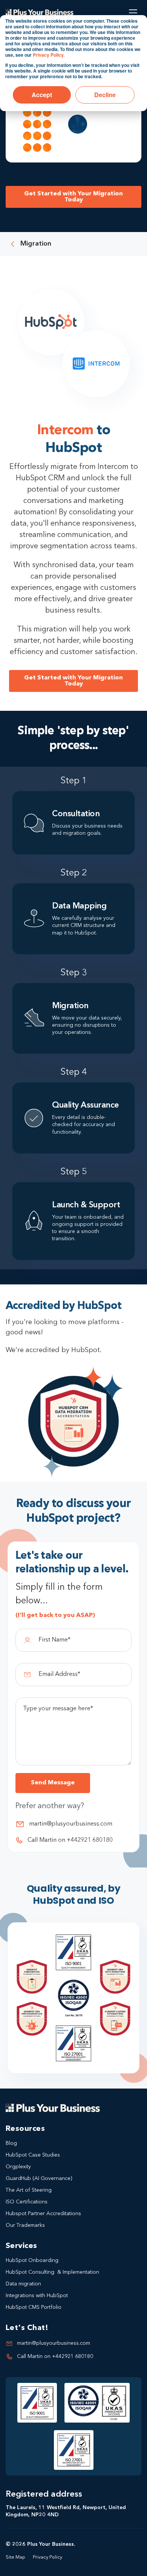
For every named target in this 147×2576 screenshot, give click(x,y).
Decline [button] (105, 95)
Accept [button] (42, 95)
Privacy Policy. (49, 55)
